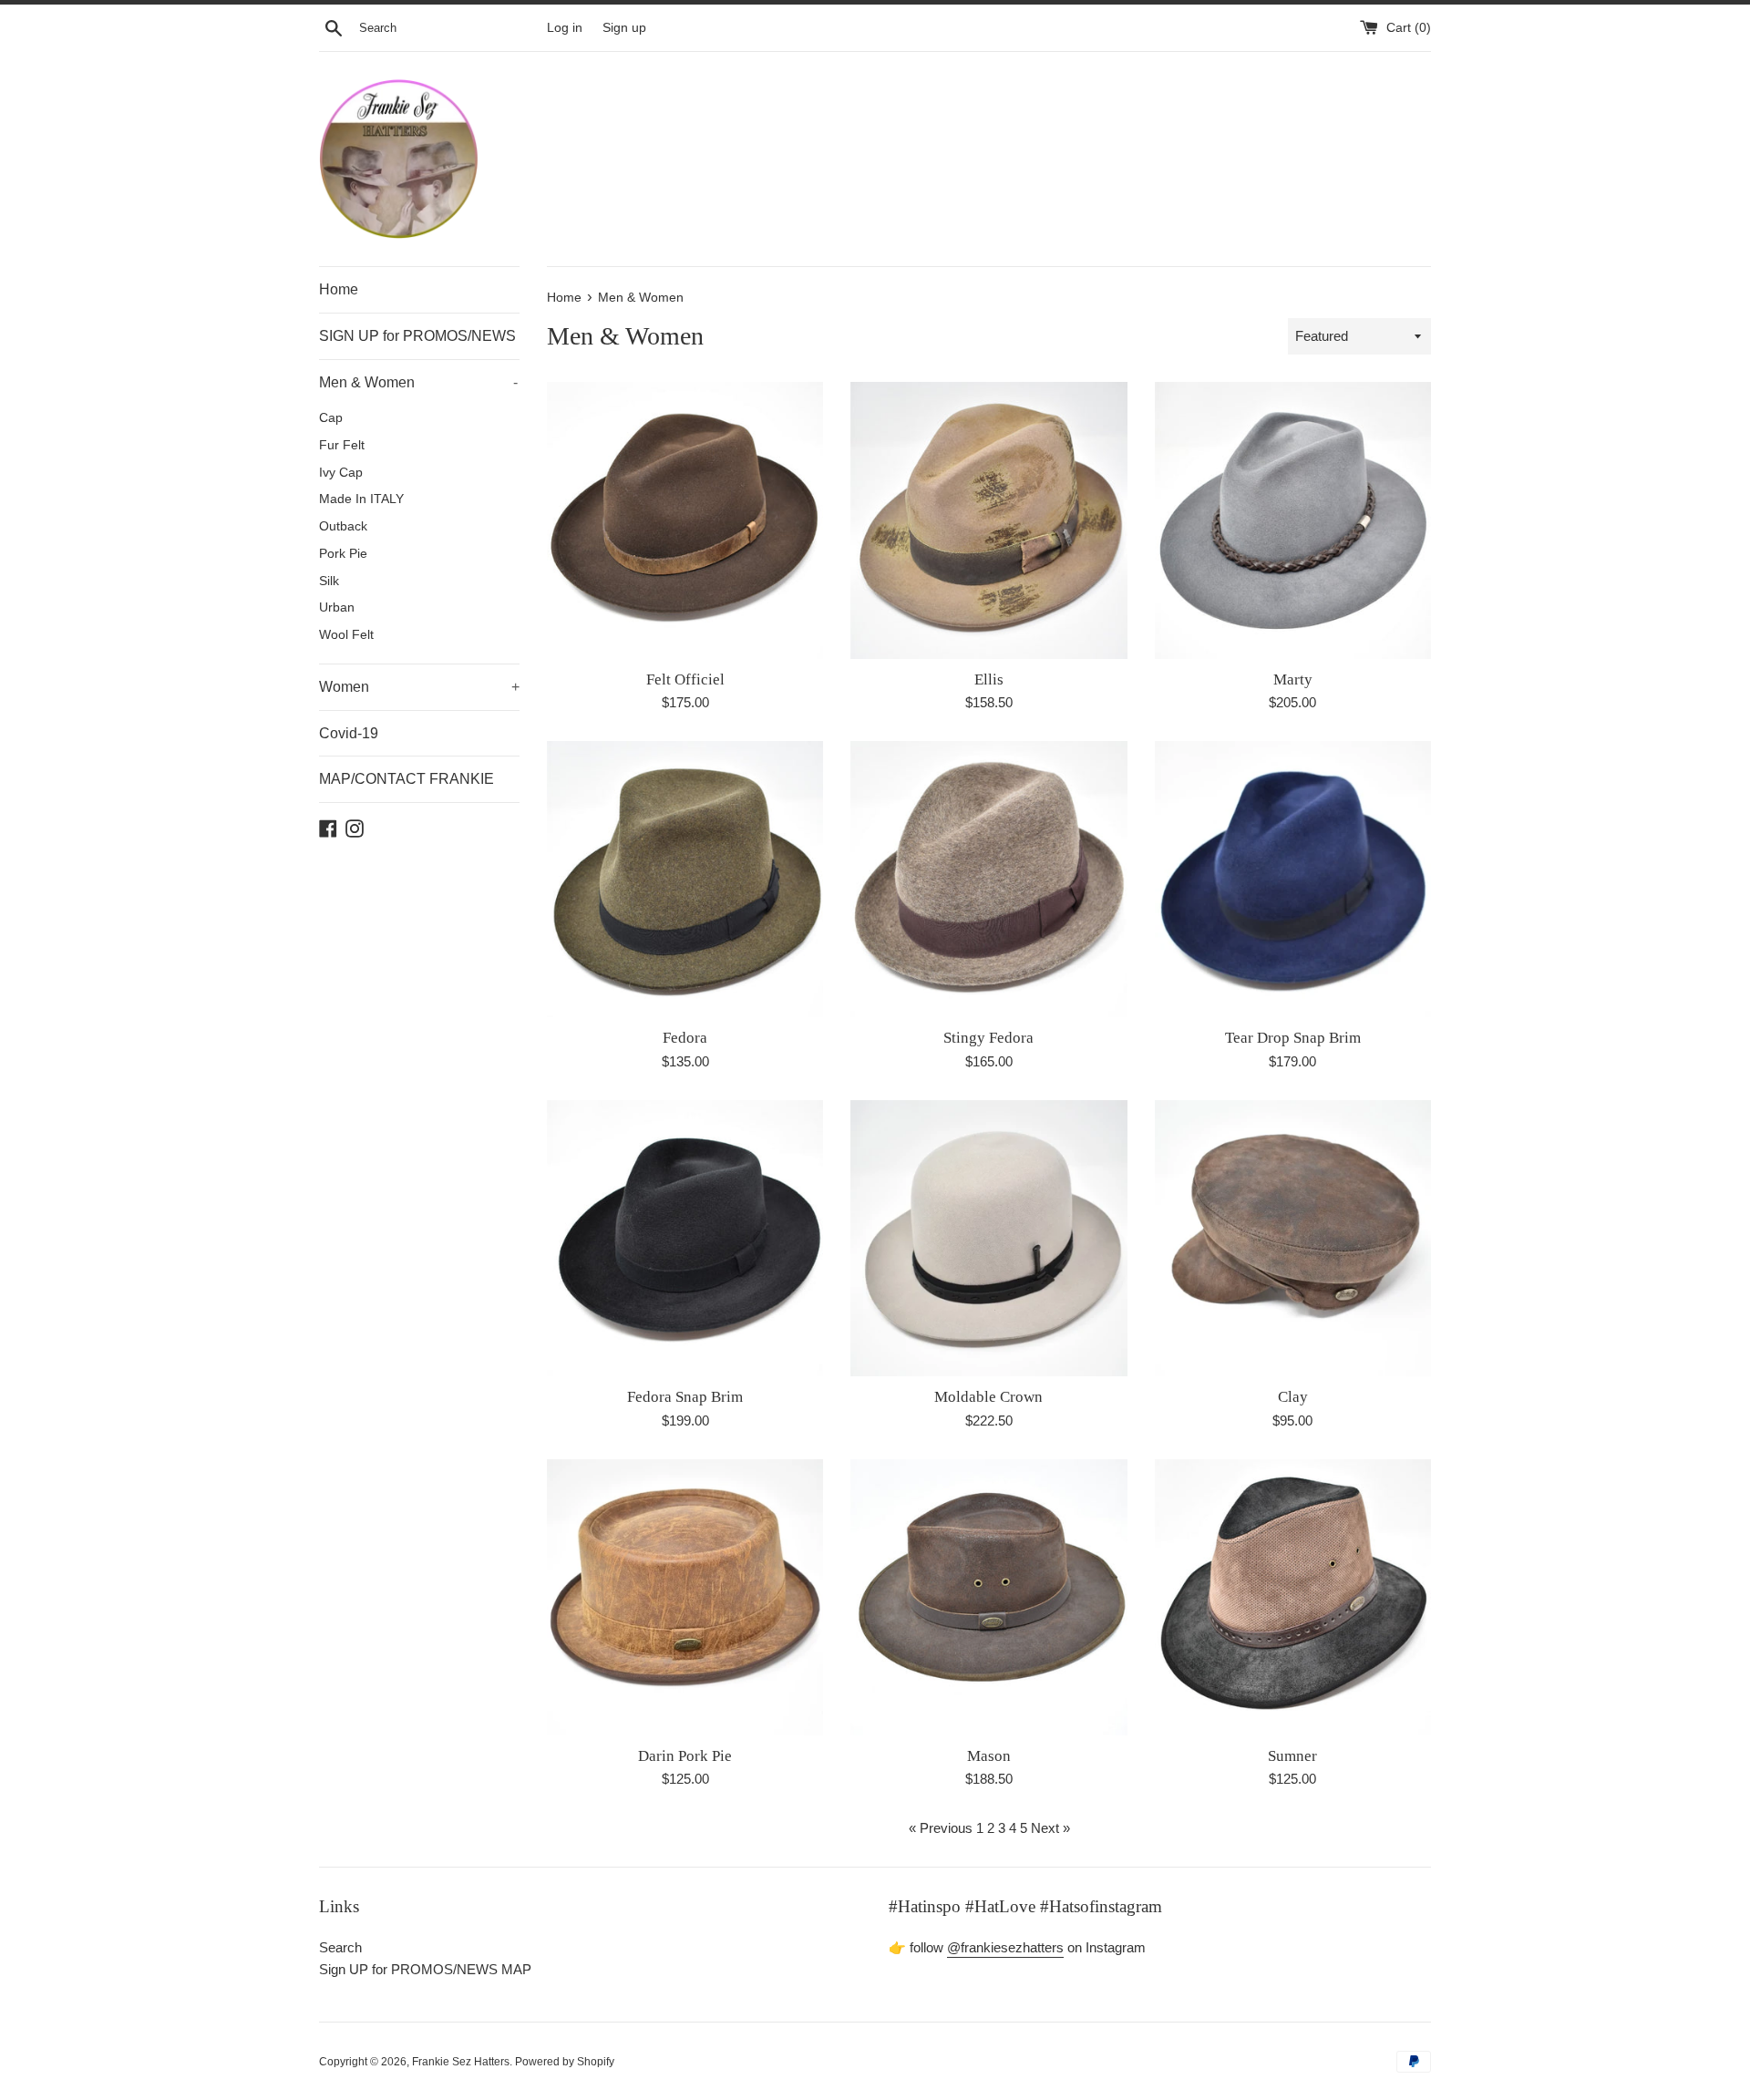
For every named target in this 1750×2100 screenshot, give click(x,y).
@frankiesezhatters (1005, 1947)
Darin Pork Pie (685, 1756)
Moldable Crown (988, 1397)
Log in (565, 28)
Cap (331, 418)
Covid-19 (349, 733)
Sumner (1292, 1756)
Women (419, 687)
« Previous (941, 1828)
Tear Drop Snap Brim (1293, 1038)
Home (339, 289)
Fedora (685, 1038)
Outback (343, 526)
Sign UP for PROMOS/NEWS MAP (425, 1969)
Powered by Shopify (565, 2062)
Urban (337, 607)
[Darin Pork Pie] (685, 1597)
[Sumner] (1293, 1597)
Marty (1293, 679)
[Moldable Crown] (988, 1238)
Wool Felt (346, 635)
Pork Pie (343, 554)
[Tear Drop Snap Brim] (1293, 879)
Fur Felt (342, 445)
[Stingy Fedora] (988, 879)
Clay (1293, 1397)
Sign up (624, 28)
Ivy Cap (341, 473)
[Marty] (1293, 520)
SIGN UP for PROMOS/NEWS (417, 336)
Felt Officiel (685, 679)
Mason (989, 1756)
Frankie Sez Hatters (461, 2062)
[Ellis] (988, 520)
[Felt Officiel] (685, 520)
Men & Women (418, 382)
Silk (329, 581)
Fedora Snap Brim (685, 1397)
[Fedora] (685, 879)
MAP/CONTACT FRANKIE (407, 779)
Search (340, 1947)
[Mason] (988, 1597)
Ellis (989, 679)
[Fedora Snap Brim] (685, 1238)
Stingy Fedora (988, 1038)
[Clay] (1293, 1238)
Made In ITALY (361, 499)
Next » (1050, 1828)
